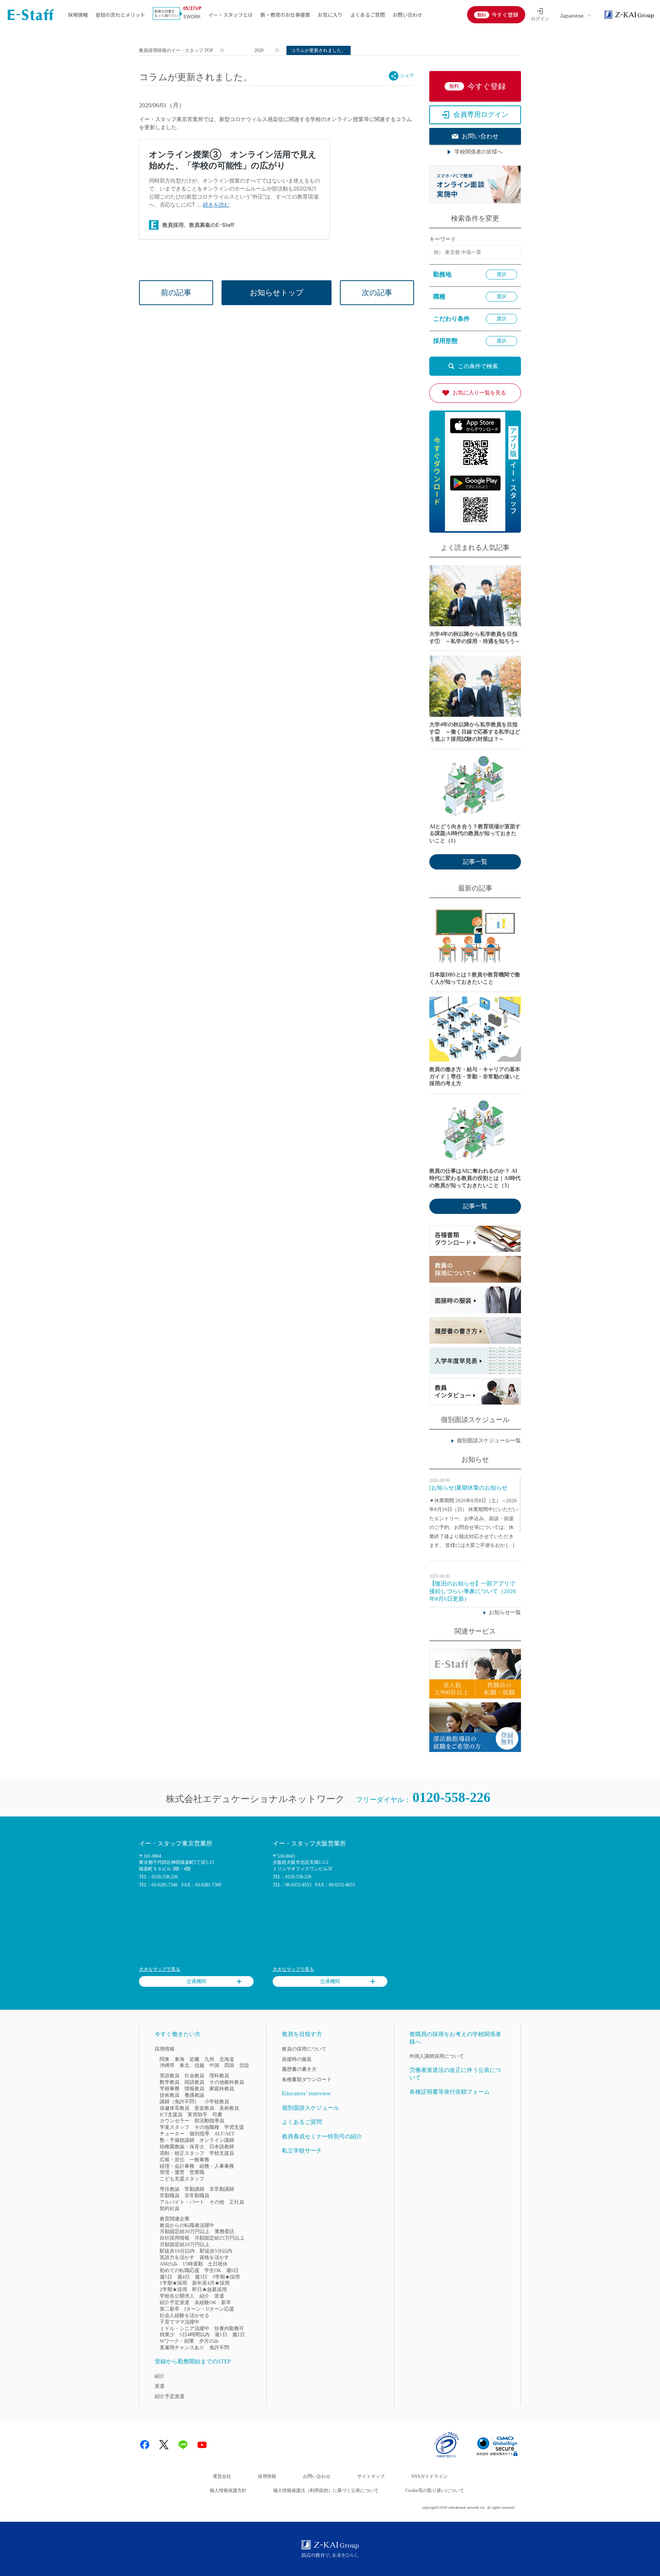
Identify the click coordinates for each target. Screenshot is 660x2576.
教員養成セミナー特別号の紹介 (322, 2136)
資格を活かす (214, 2257)
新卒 (226, 2302)
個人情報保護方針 (228, 2490)
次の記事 (377, 293)
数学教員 (170, 2082)
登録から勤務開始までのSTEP (193, 2361)
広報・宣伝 (172, 2160)
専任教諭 (170, 2189)
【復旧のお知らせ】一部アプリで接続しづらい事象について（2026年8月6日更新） (473, 1591)
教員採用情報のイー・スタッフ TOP (176, 50)
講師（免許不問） (180, 2102)
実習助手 (197, 2115)
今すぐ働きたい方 (178, 2034)
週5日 (166, 2277)
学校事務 (170, 2089)
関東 (165, 2059)
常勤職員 (170, 2195)
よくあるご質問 (368, 15)
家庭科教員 (222, 2089)
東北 (184, 2065)
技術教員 (170, 2095)
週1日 (221, 2334)
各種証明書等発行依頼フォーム (450, 2092)
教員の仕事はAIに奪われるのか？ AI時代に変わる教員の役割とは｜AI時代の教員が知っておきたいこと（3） (475, 1178)
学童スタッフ (175, 2127)
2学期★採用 (173, 2289)
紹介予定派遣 (175, 2302)
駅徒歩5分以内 (216, 2251)
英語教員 (170, 2076)
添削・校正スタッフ (182, 2153)
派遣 (219, 2296)
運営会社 (222, 2476)
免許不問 (219, 2347)
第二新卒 (170, 2309)
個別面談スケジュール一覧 (489, 1441)
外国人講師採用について (437, 2056)
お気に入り (330, 15)
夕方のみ (209, 2341)
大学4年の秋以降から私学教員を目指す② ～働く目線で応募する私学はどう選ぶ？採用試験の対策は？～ (475, 732)
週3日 (201, 2277)
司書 (217, 2115)
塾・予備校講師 (177, 2140)
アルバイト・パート (182, 2202)
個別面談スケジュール (311, 2108)
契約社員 (170, 2208)
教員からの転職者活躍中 (187, 2225)
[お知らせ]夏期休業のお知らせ (468, 1488)
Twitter (164, 2445)
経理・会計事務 (177, 2166)
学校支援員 (222, 2153)
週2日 (239, 2334)
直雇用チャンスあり (182, 2347)
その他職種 (207, 2127)
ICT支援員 (171, 2115)
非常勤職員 (197, 2195)
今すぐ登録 (505, 15)
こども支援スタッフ (182, 2179)
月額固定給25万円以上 (219, 2238)
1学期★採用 (173, 2283)
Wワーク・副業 (177, 2341)
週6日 (232, 2270)
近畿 (194, 2059)
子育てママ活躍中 (180, 2322)
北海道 (227, 2059)
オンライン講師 (217, 2140)
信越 (199, 2065)
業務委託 (225, 2231)
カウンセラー (175, 2121)
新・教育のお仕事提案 (285, 15)
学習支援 (234, 2127)
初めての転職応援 (180, 2270)
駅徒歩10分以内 (177, 2251)
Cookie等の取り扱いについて (435, 2490)
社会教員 (194, 2076)
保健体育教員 (175, 2108)
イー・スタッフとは (231, 15)
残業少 (167, 2334)
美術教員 (229, 2108)
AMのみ (169, 2264)
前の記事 (176, 293)
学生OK (213, 2270)
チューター (172, 2134)
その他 (217, 2202)
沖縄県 (167, 2065)
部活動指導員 (209, 2121)
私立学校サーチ (302, 2151)
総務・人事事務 (217, 2166)
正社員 (237, 2202)
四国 (229, 2065)
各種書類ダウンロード (307, 2079)
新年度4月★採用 (211, 2283)
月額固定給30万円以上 (185, 2231)
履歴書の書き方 (299, 2069)
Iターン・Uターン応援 (209, 2309)
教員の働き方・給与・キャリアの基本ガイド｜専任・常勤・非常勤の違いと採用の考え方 (475, 1077)
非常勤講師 (222, 2189)
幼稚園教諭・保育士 (182, 2147)
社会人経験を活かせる (184, 2315)
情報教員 (194, 2089)
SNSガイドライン (429, 2476)
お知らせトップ (277, 293)
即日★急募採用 (209, 2289)
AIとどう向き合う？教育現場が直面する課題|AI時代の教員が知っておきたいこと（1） (475, 834)
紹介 (204, 2296)
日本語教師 (222, 2147)
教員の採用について (304, 2049)
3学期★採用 (226, 2277)
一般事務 (199, 2160)
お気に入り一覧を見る (479, 393)
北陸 (244, 2065)
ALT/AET (224, 2134)
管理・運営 (172, 2172)
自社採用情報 (175, 2238)
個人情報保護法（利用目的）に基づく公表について (326, 2490)
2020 (259, 50)
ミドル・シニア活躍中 (184, 2328)
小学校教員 (217, 2102)
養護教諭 (194, 2095)
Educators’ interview (306, 2093)
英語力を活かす (177, 2257)
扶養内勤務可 (229, 2328)
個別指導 (199, 2134)
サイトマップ (371, 2476)
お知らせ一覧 (505, 1612)
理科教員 (219, 2076)
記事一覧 (475, 862)
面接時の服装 (297, 2059)
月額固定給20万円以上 (185, 2244)
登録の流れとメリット (120, 15)
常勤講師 (194, 2189)
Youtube (202, 2445)
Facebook (145, 2445)
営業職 (197, 2172)
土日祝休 (218, 2264)
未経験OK (205, 2302)
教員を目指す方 (302, 2034)
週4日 (184, 2277)
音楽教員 (204, 2108)
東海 (180, 2059)
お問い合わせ (408, 15)
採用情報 (78, 15)
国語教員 (194, 2082)
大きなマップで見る (160, 1969)
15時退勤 (193, 2264)
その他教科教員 (227, 2082)
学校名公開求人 (177, 2296)
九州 (209, 2059)
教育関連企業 (175, 2219)
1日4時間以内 (195, 2334)
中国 (214, 2065)
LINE (183, 2445)
